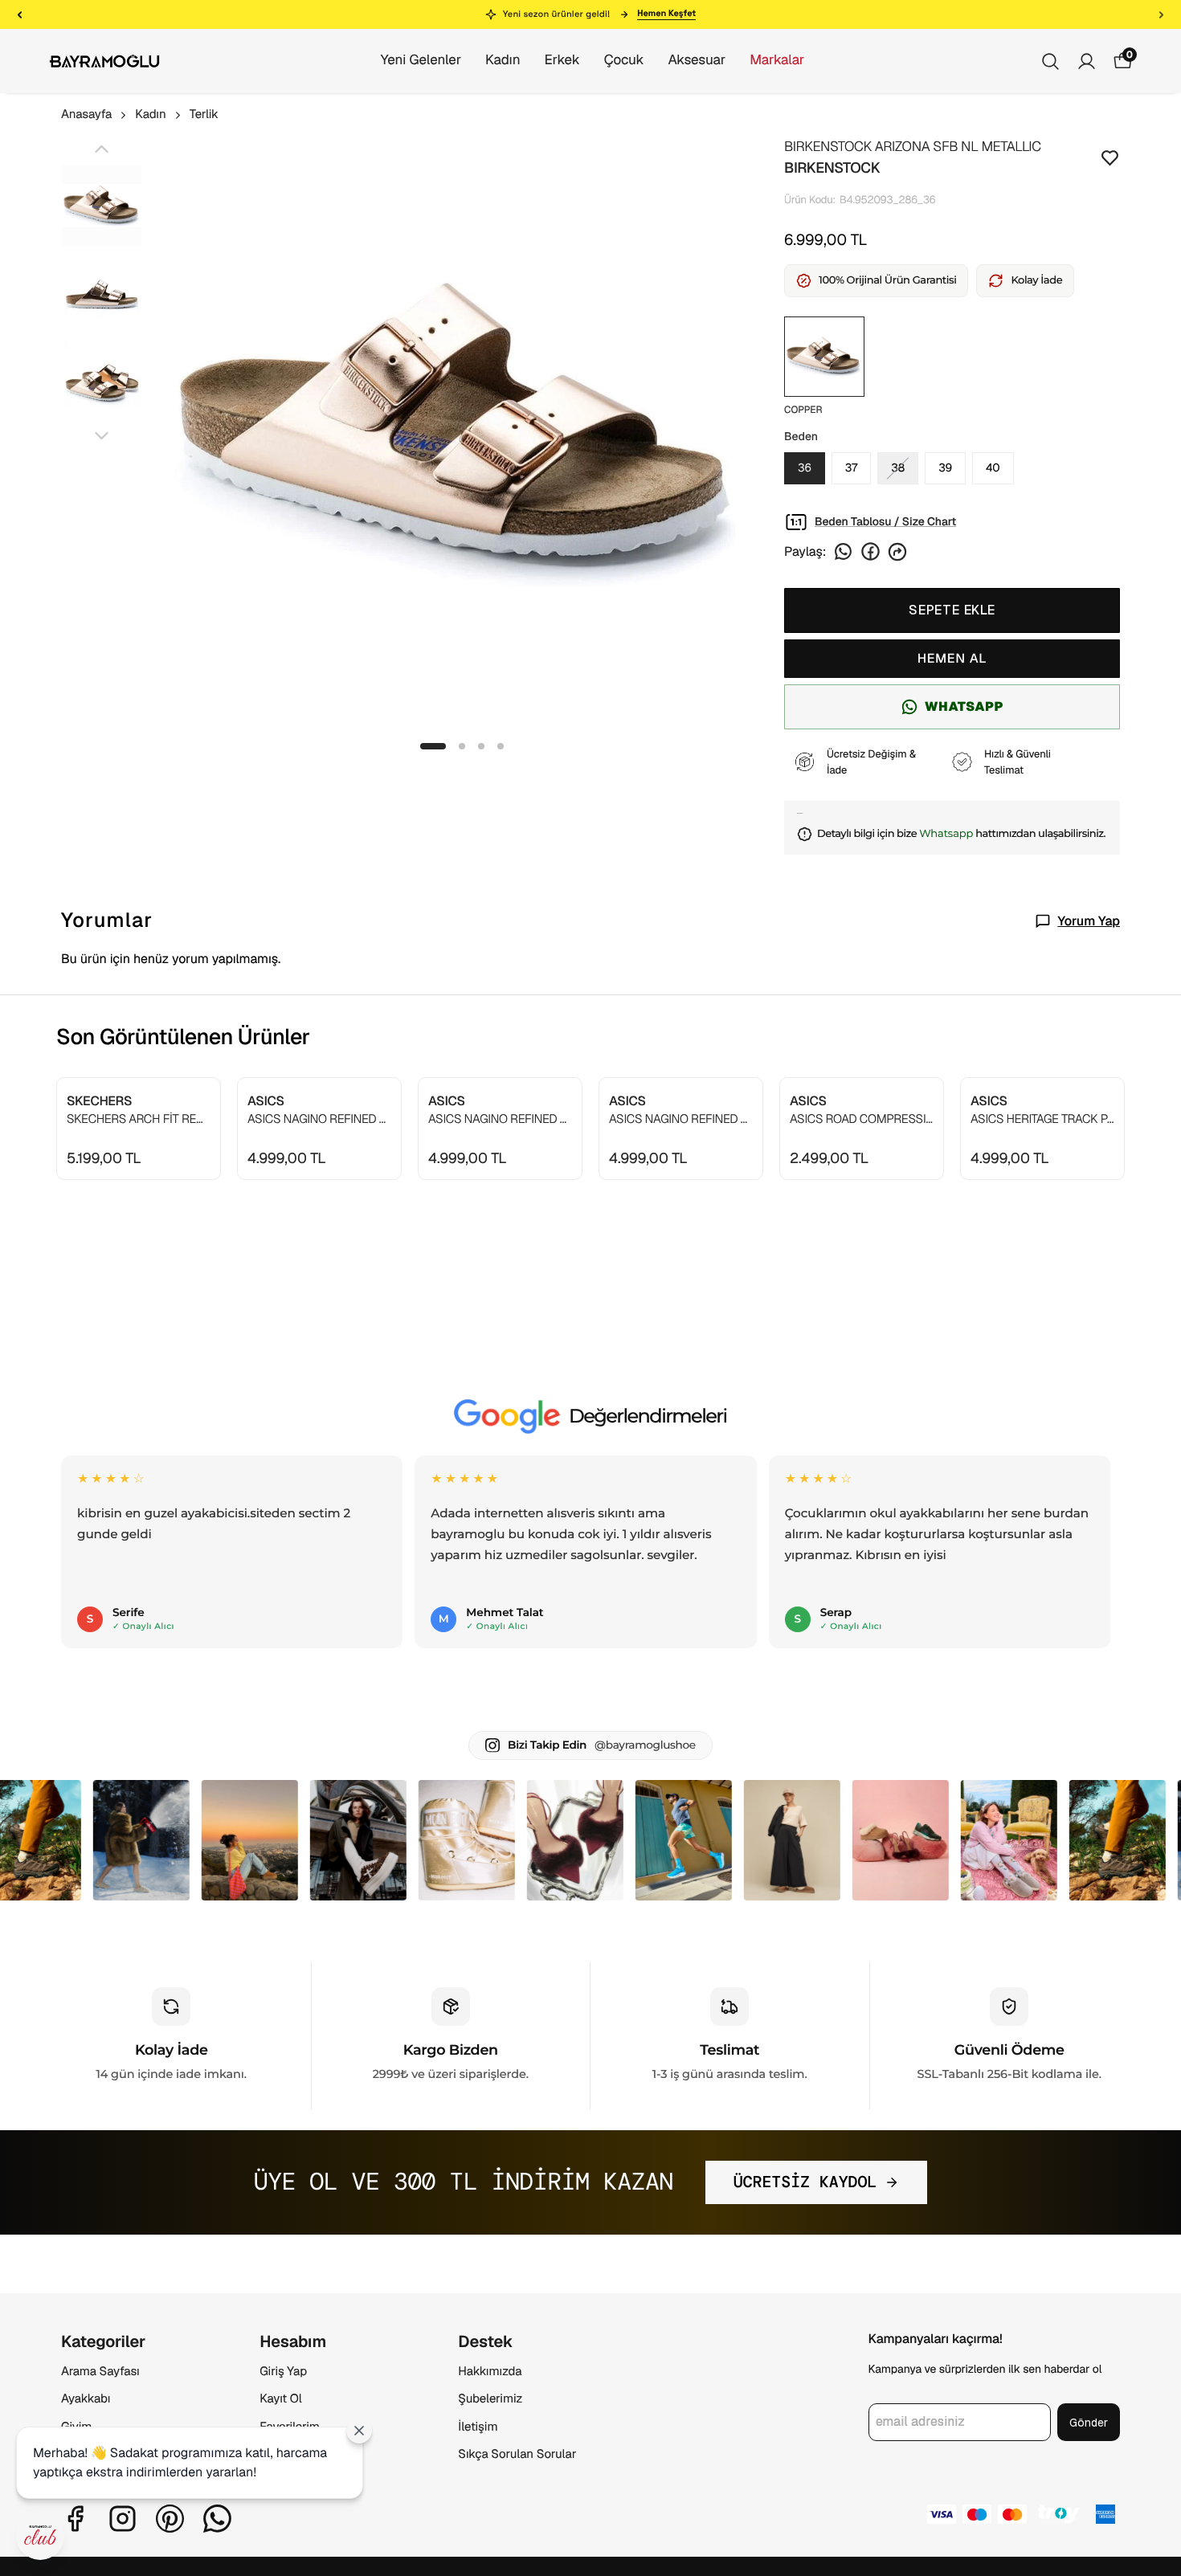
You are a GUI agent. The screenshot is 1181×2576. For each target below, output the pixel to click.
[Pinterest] (170, 2519)
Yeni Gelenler (421, 60)
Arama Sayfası (100, 2372)
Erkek (562, 60)
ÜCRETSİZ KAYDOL (805, 2182)
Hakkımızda (490, 2372)
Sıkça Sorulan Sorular (517, 2454)
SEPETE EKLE (952, 610)
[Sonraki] (1161, 14)
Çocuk (624, 60)
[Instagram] (123, 2519)
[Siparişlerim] (1087, 61)
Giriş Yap (283, 2372)
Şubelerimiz (490, 2399)
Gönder (1089, 2423)
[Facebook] (75, 2519)
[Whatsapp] (217, 2519)
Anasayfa (86, 114)
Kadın (503, 60)
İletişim (478, 2427)
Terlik (204, 114)
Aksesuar (697, 60)
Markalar (777, 60)
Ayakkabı (86, 2399)
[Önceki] (20, 14)
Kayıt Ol (280, 2399)
